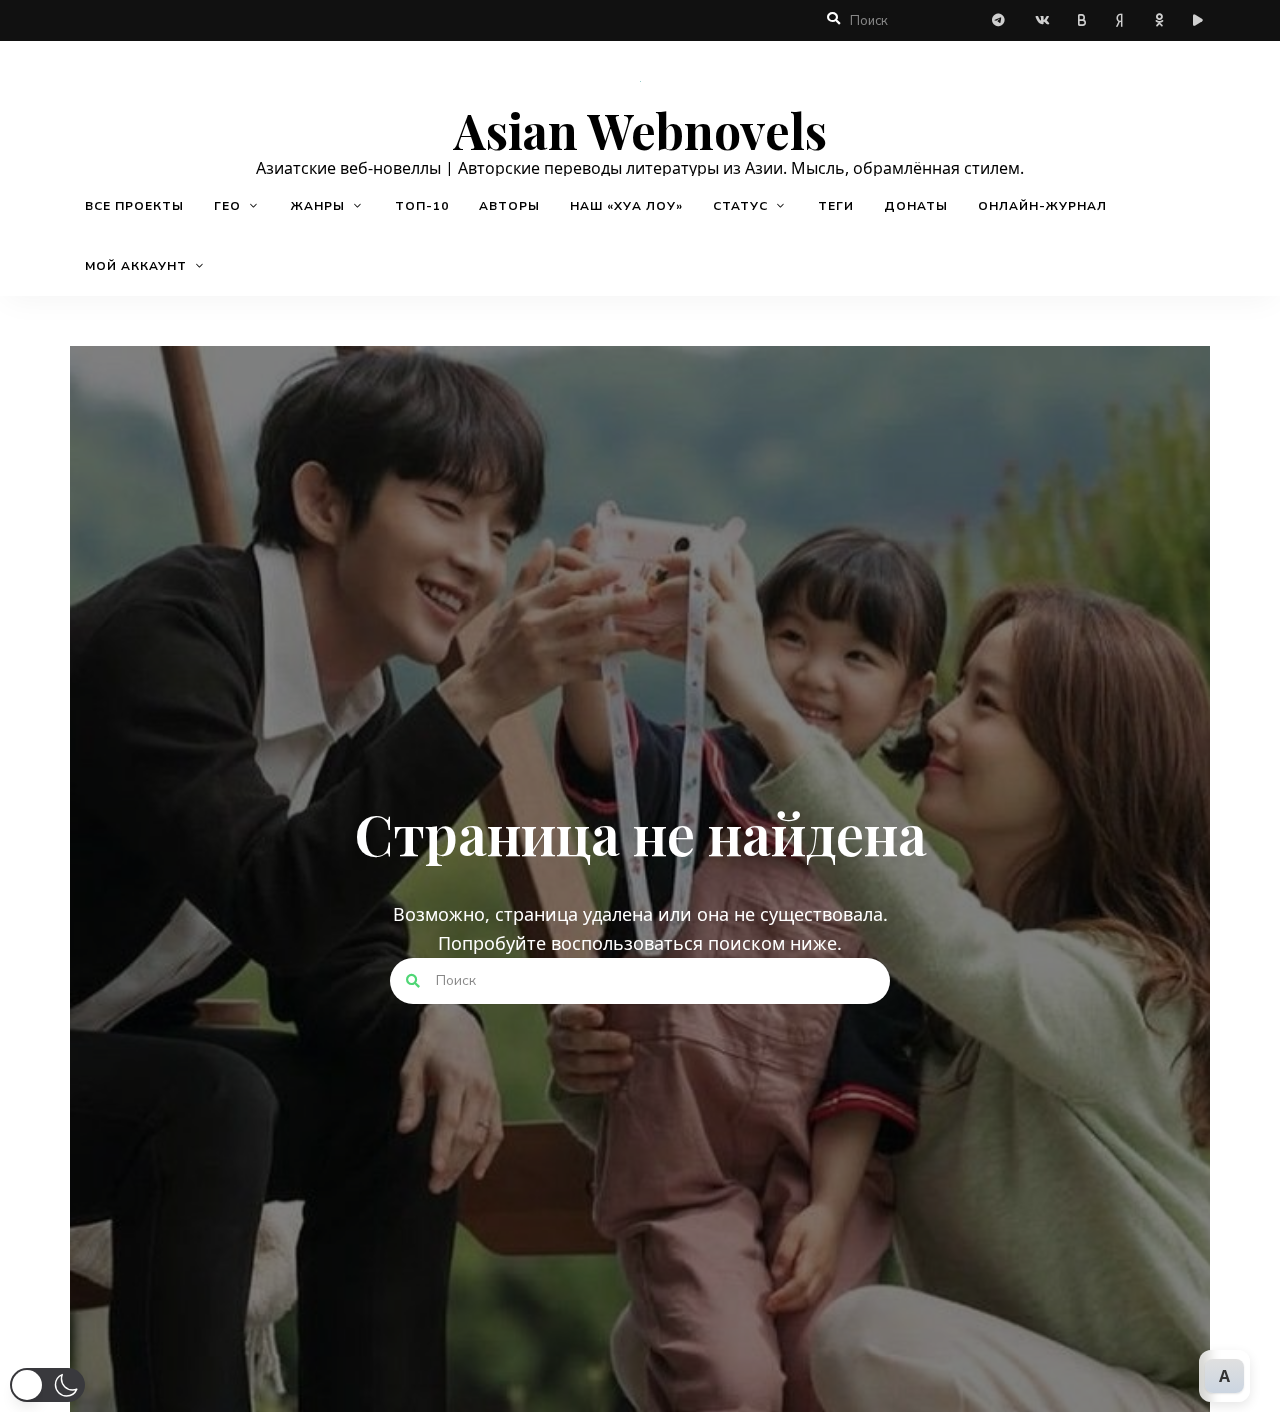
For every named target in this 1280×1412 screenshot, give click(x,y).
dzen (1122, 20)
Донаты (916, 206)
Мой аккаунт (136, 266)
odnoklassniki (1162, 20)
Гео (227, 206)
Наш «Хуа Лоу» (626, 206)
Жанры (318, 206)
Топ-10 (422, 206)
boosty (1082, 21)
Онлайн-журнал (1042, 206)
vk (1042, 21)
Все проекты (134, 206)
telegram (1002, 20)
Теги (836, 206)
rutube (1202, 20)
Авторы (509, 206)
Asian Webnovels (640, 131)
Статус (740, 206)
